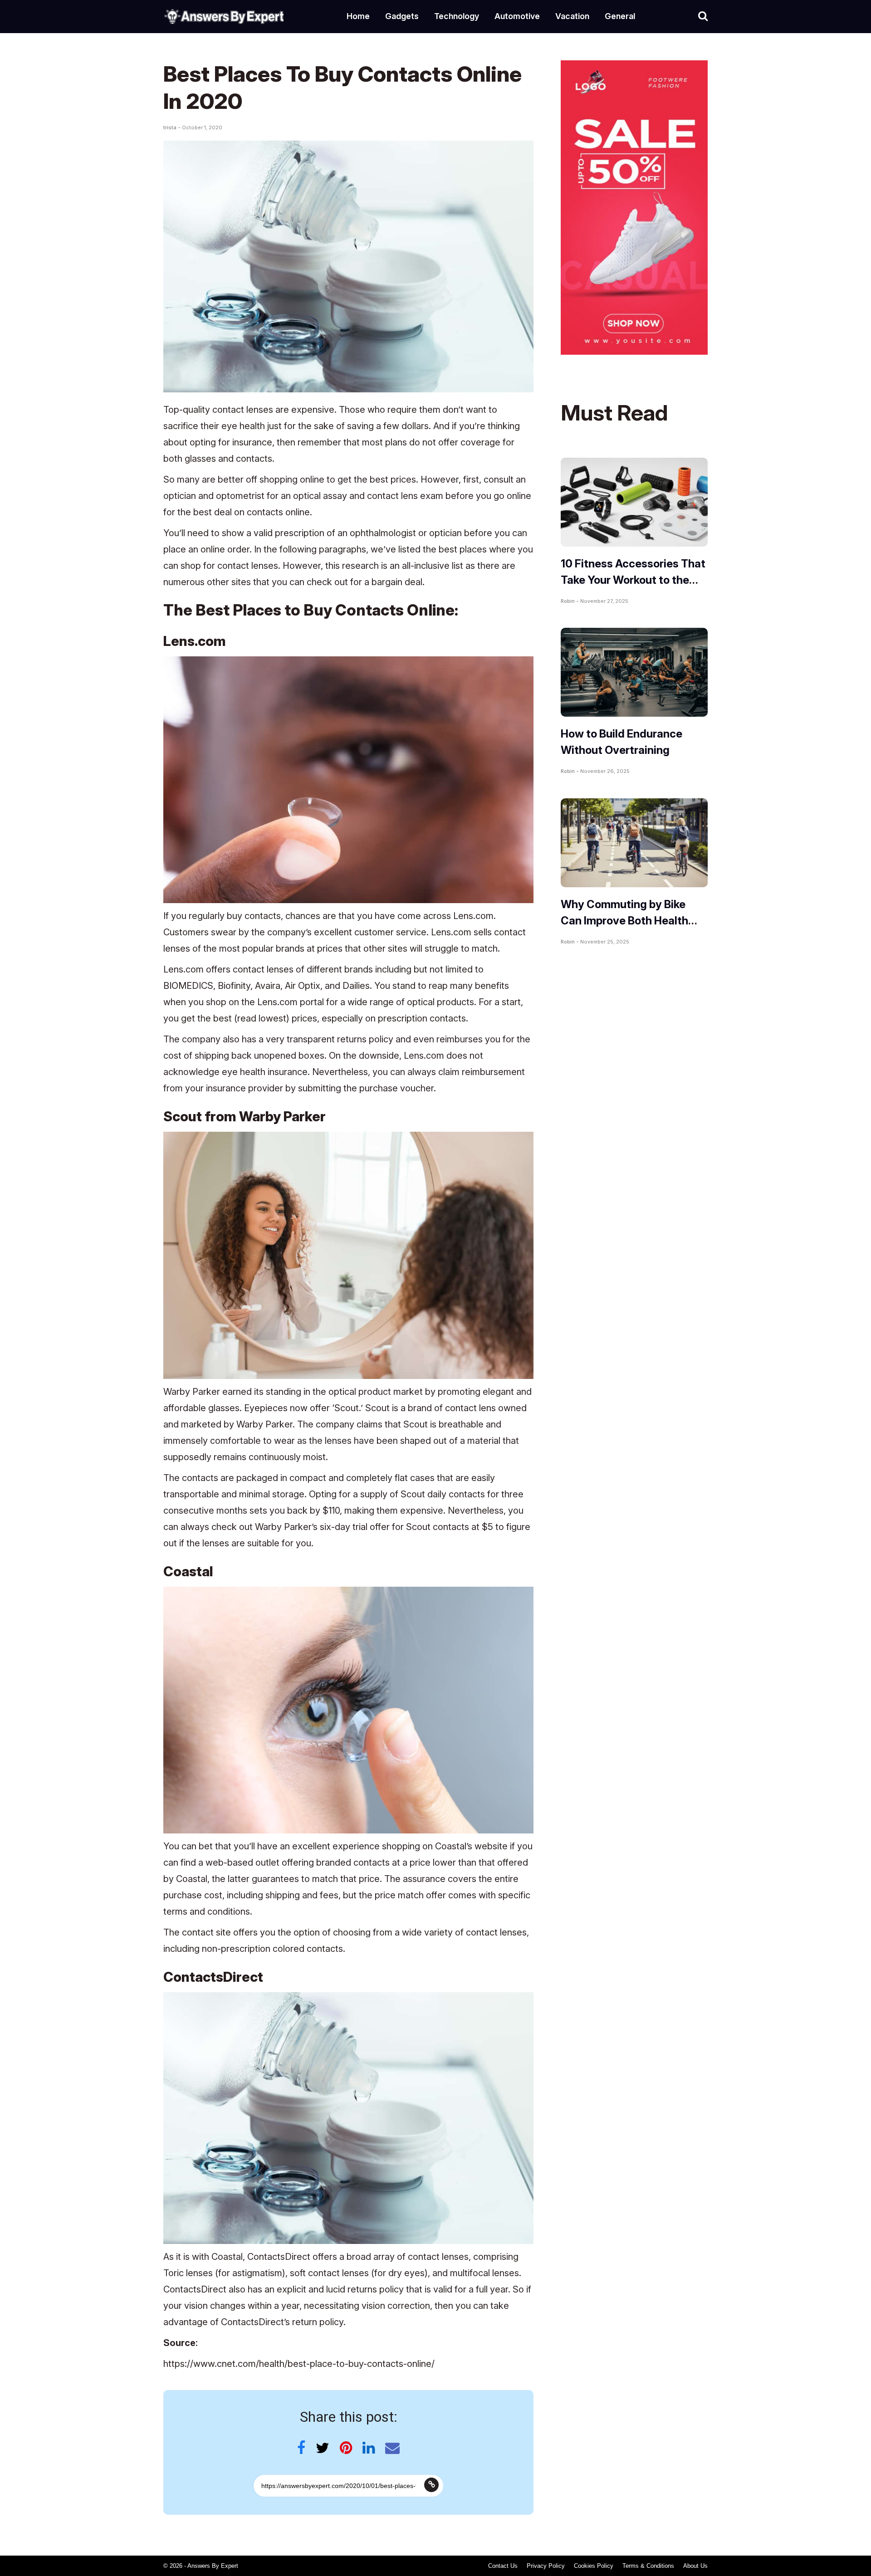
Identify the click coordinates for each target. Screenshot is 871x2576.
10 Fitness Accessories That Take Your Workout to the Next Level (633, 580)
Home (358, 16)
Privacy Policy (546, 2566)
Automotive (517, 16)
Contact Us (503, 2566)
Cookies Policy (594, 2566)
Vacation (572, 16)
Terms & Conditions (648, 2566)
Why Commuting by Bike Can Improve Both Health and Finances (624, 921)
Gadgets (402, 16)
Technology (457, 16)
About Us (695, 2566)
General (620, 16)
